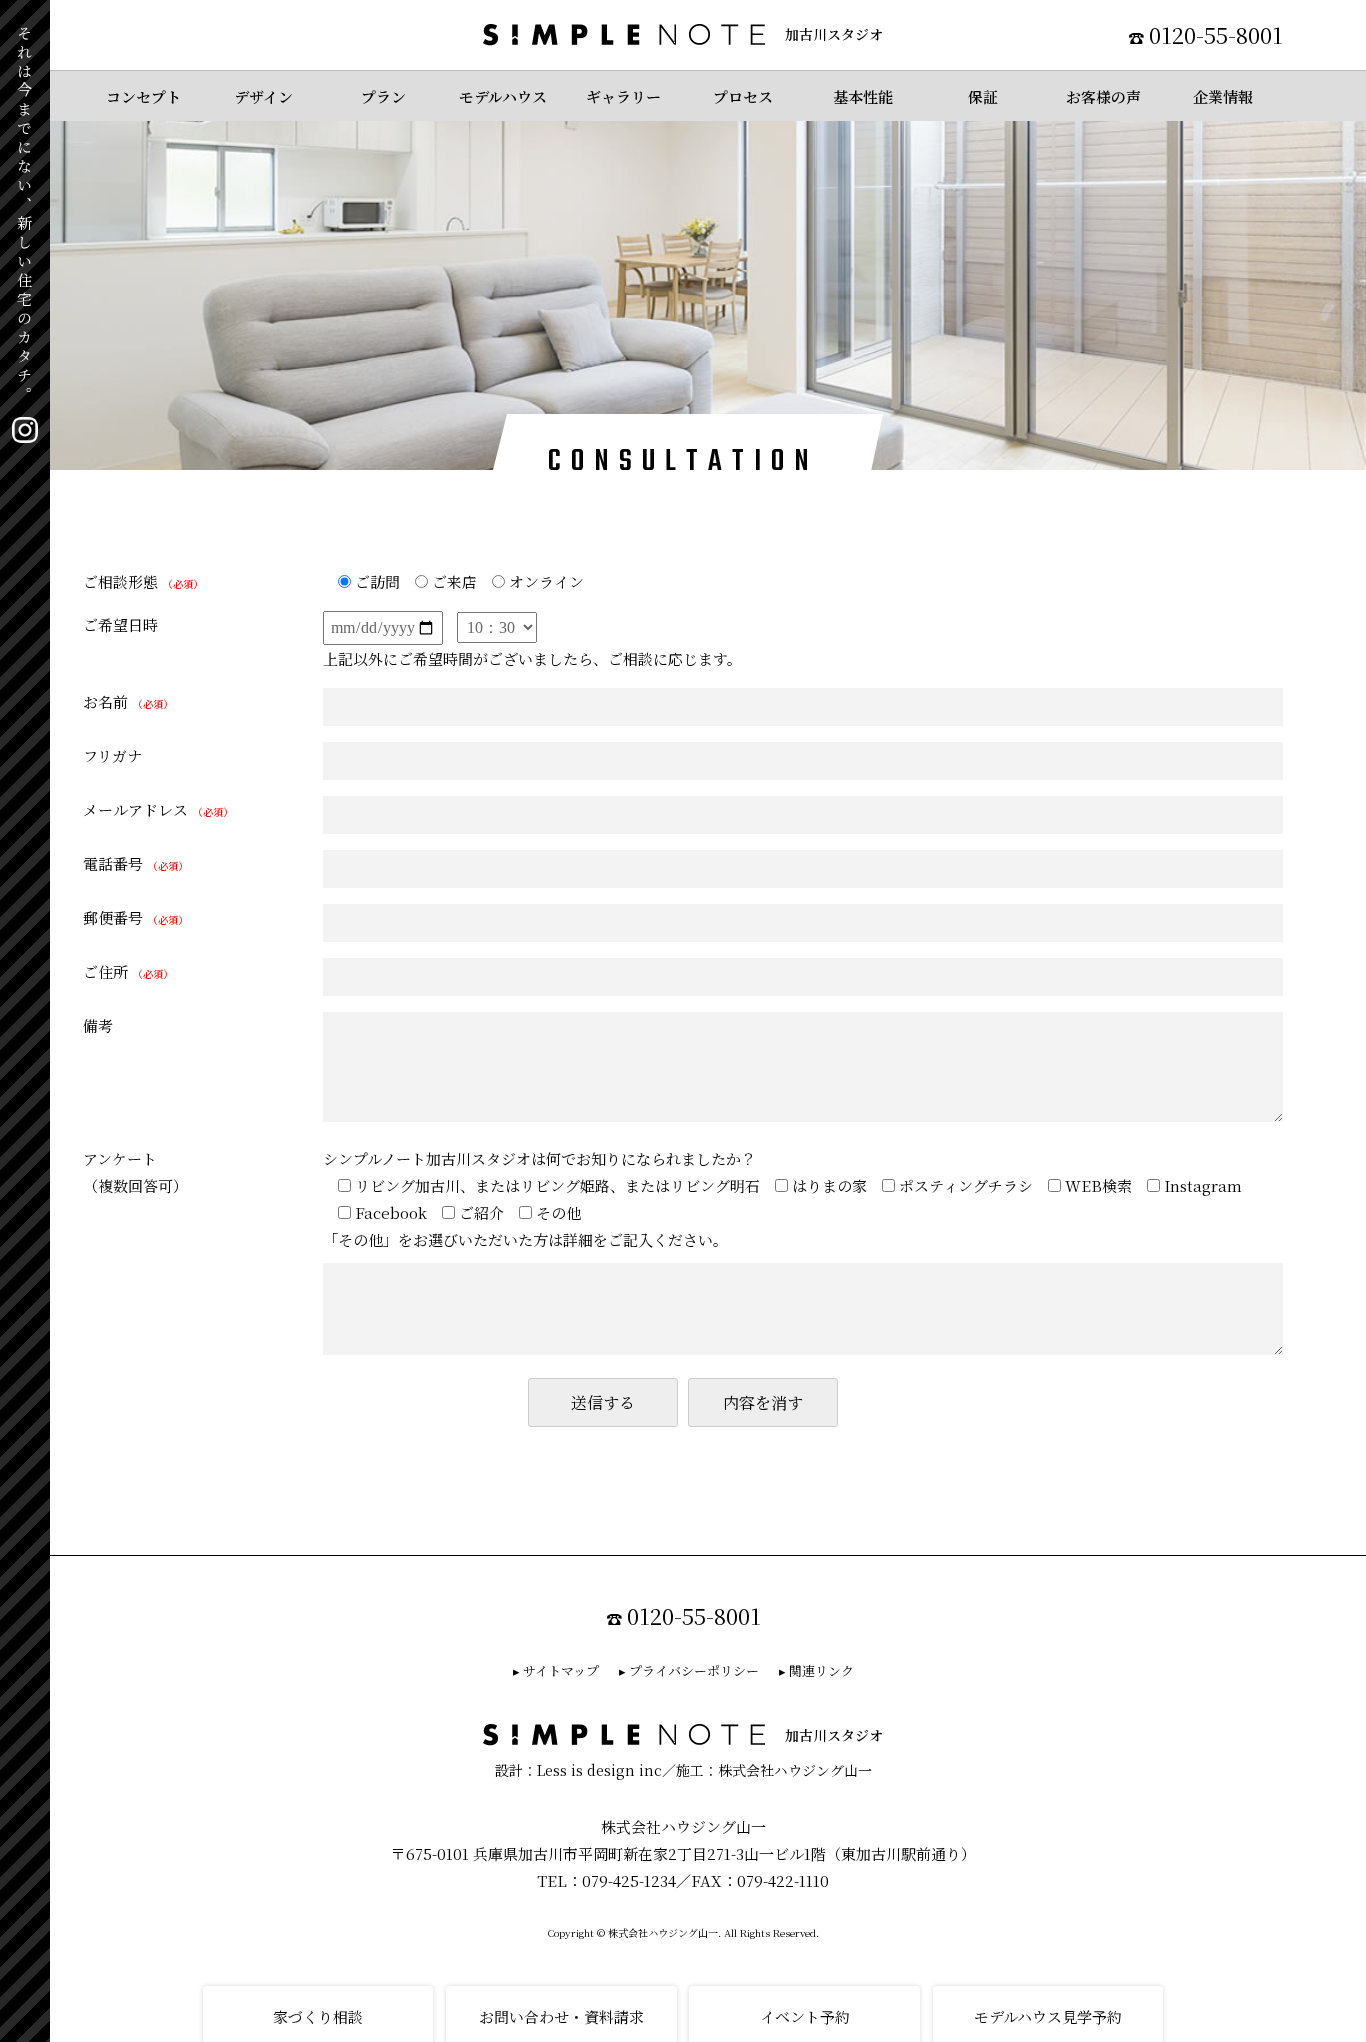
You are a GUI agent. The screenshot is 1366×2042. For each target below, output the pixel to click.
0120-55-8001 (1216, 34)
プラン (383, 96)
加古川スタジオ (834, 34)
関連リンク (821, 1670)
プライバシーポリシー (694, 1670)
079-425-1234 (629, 1880)
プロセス (743, 96)
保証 (983, 96)
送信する (603, 1402)
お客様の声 (1103, 96)
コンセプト (143, 96)
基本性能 (863, 96)
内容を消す (763, 1402)
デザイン (263, 96)
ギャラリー (623, 96)
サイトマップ (561, 1670)
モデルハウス (503, 96)
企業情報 (1223, 96)
